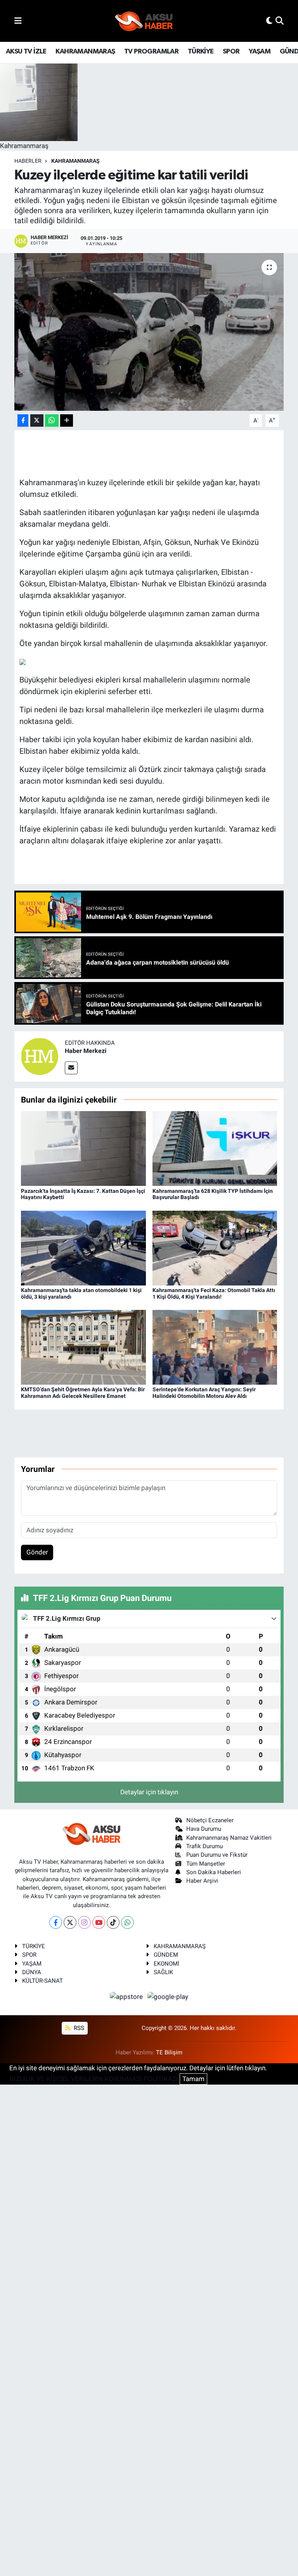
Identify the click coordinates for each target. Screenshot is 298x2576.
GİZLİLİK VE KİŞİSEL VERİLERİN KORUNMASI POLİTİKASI (94, 2079)
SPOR (231, 52)
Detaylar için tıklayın (149, 1792)
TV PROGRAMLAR (151, 52)
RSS (78, 2028)
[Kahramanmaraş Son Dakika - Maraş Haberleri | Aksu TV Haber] (144, 21)
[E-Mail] (71, 1068)
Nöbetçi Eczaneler (210, 1820)
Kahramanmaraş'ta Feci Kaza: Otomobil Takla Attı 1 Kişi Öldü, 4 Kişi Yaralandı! (214, 1293)
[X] (70, 1922)
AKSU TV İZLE (26, 52)
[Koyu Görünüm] (269, 21)
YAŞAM (260, 52)
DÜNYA (32, 1972)
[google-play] (168, 1997)
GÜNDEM (166, 1955)
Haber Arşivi (202, 1881)
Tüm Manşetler (206, 1864)
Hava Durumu (204, 1829)
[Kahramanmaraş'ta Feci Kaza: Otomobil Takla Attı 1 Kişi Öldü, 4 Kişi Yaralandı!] (215, 1248)
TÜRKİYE (201, 52)
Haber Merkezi (86, 1051)
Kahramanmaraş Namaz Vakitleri (229, 1838)
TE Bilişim (169, 2052)
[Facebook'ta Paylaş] (23, 421)
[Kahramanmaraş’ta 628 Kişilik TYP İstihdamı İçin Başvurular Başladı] (215, 1148)
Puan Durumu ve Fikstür (217, 1855)
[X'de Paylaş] (37, 421)
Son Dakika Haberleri (214, 1872)
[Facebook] (56, 1922)
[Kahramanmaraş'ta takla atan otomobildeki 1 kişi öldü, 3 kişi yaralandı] (83, 1248)
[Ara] (280, 21)
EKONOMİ (166, 1964)
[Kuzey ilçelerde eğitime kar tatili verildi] (149, 332)
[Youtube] (99, 1922)
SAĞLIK (163, 1972)
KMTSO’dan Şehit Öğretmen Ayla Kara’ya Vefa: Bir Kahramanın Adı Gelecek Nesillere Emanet (83, 1393)
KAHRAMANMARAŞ (85, 52)
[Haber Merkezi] (40, 1056)
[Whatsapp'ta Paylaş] (52, 421)
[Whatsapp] (127, 1922)
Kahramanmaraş (75, 161)
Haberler (28, 161)
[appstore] (127, 1997)
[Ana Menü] (18, 21)
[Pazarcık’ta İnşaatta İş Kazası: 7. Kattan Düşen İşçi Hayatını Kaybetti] (83, 1148)
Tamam (193, 2079)
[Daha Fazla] (67, 421)
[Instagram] (84, 1922)
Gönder (37, 1552)
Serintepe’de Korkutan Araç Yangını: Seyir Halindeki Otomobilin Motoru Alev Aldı (204, 1393)
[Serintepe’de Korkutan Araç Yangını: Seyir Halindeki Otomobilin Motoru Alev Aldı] (215, 1347)
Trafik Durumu (204, 1846)
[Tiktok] (113, 1922)
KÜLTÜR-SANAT (42, 1981)
